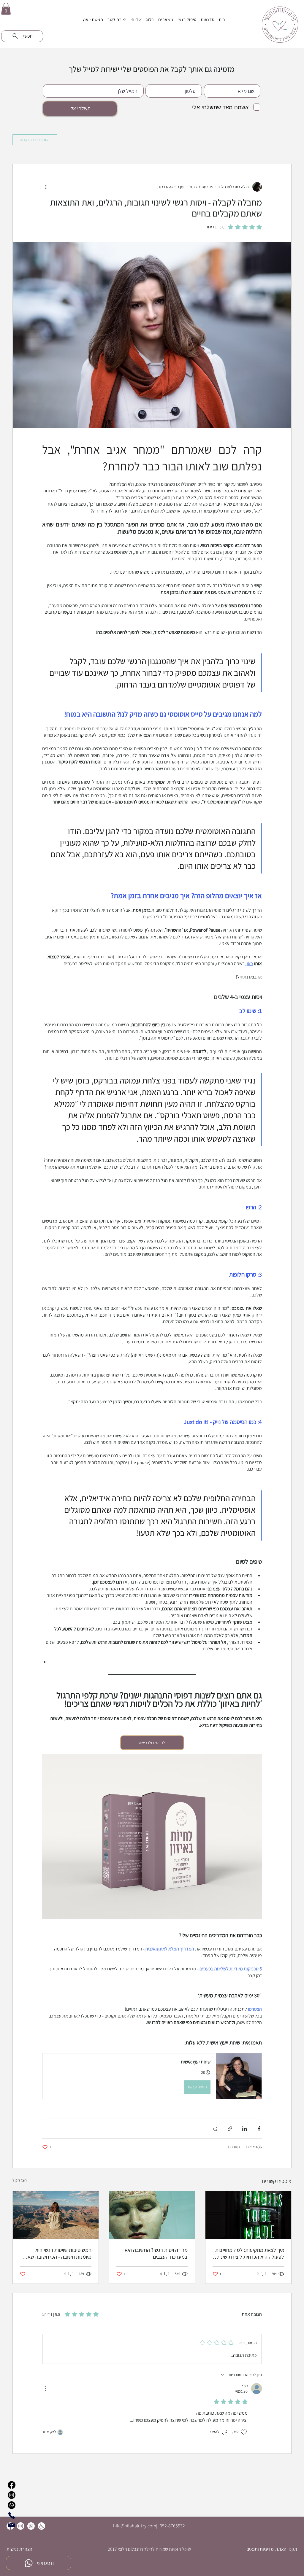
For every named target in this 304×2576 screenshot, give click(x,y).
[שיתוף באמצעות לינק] (230, 2129)
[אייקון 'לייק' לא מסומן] (244, 2432)
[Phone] (12, 2515)
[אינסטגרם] (21, 2526)
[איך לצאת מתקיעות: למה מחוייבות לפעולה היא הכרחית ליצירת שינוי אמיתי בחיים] (248, 2215)
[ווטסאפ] (31, 2526)
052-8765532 (172, 2526)
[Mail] (12, 2525)
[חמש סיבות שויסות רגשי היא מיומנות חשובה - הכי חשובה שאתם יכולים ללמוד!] (56, 2215)
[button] (6, 9)
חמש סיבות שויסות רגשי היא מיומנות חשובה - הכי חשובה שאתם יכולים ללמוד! (56, 2253)
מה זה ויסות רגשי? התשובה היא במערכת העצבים (156, 2253)
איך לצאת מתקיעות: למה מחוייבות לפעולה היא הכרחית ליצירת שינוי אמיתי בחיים (250, 2253)
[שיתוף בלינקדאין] (244, 2129)
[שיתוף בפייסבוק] (259, 2129)
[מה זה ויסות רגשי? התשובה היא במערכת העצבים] (152, 2215)
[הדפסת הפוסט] (215, 2129)
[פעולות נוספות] (46, 187)
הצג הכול (20, 2180)
